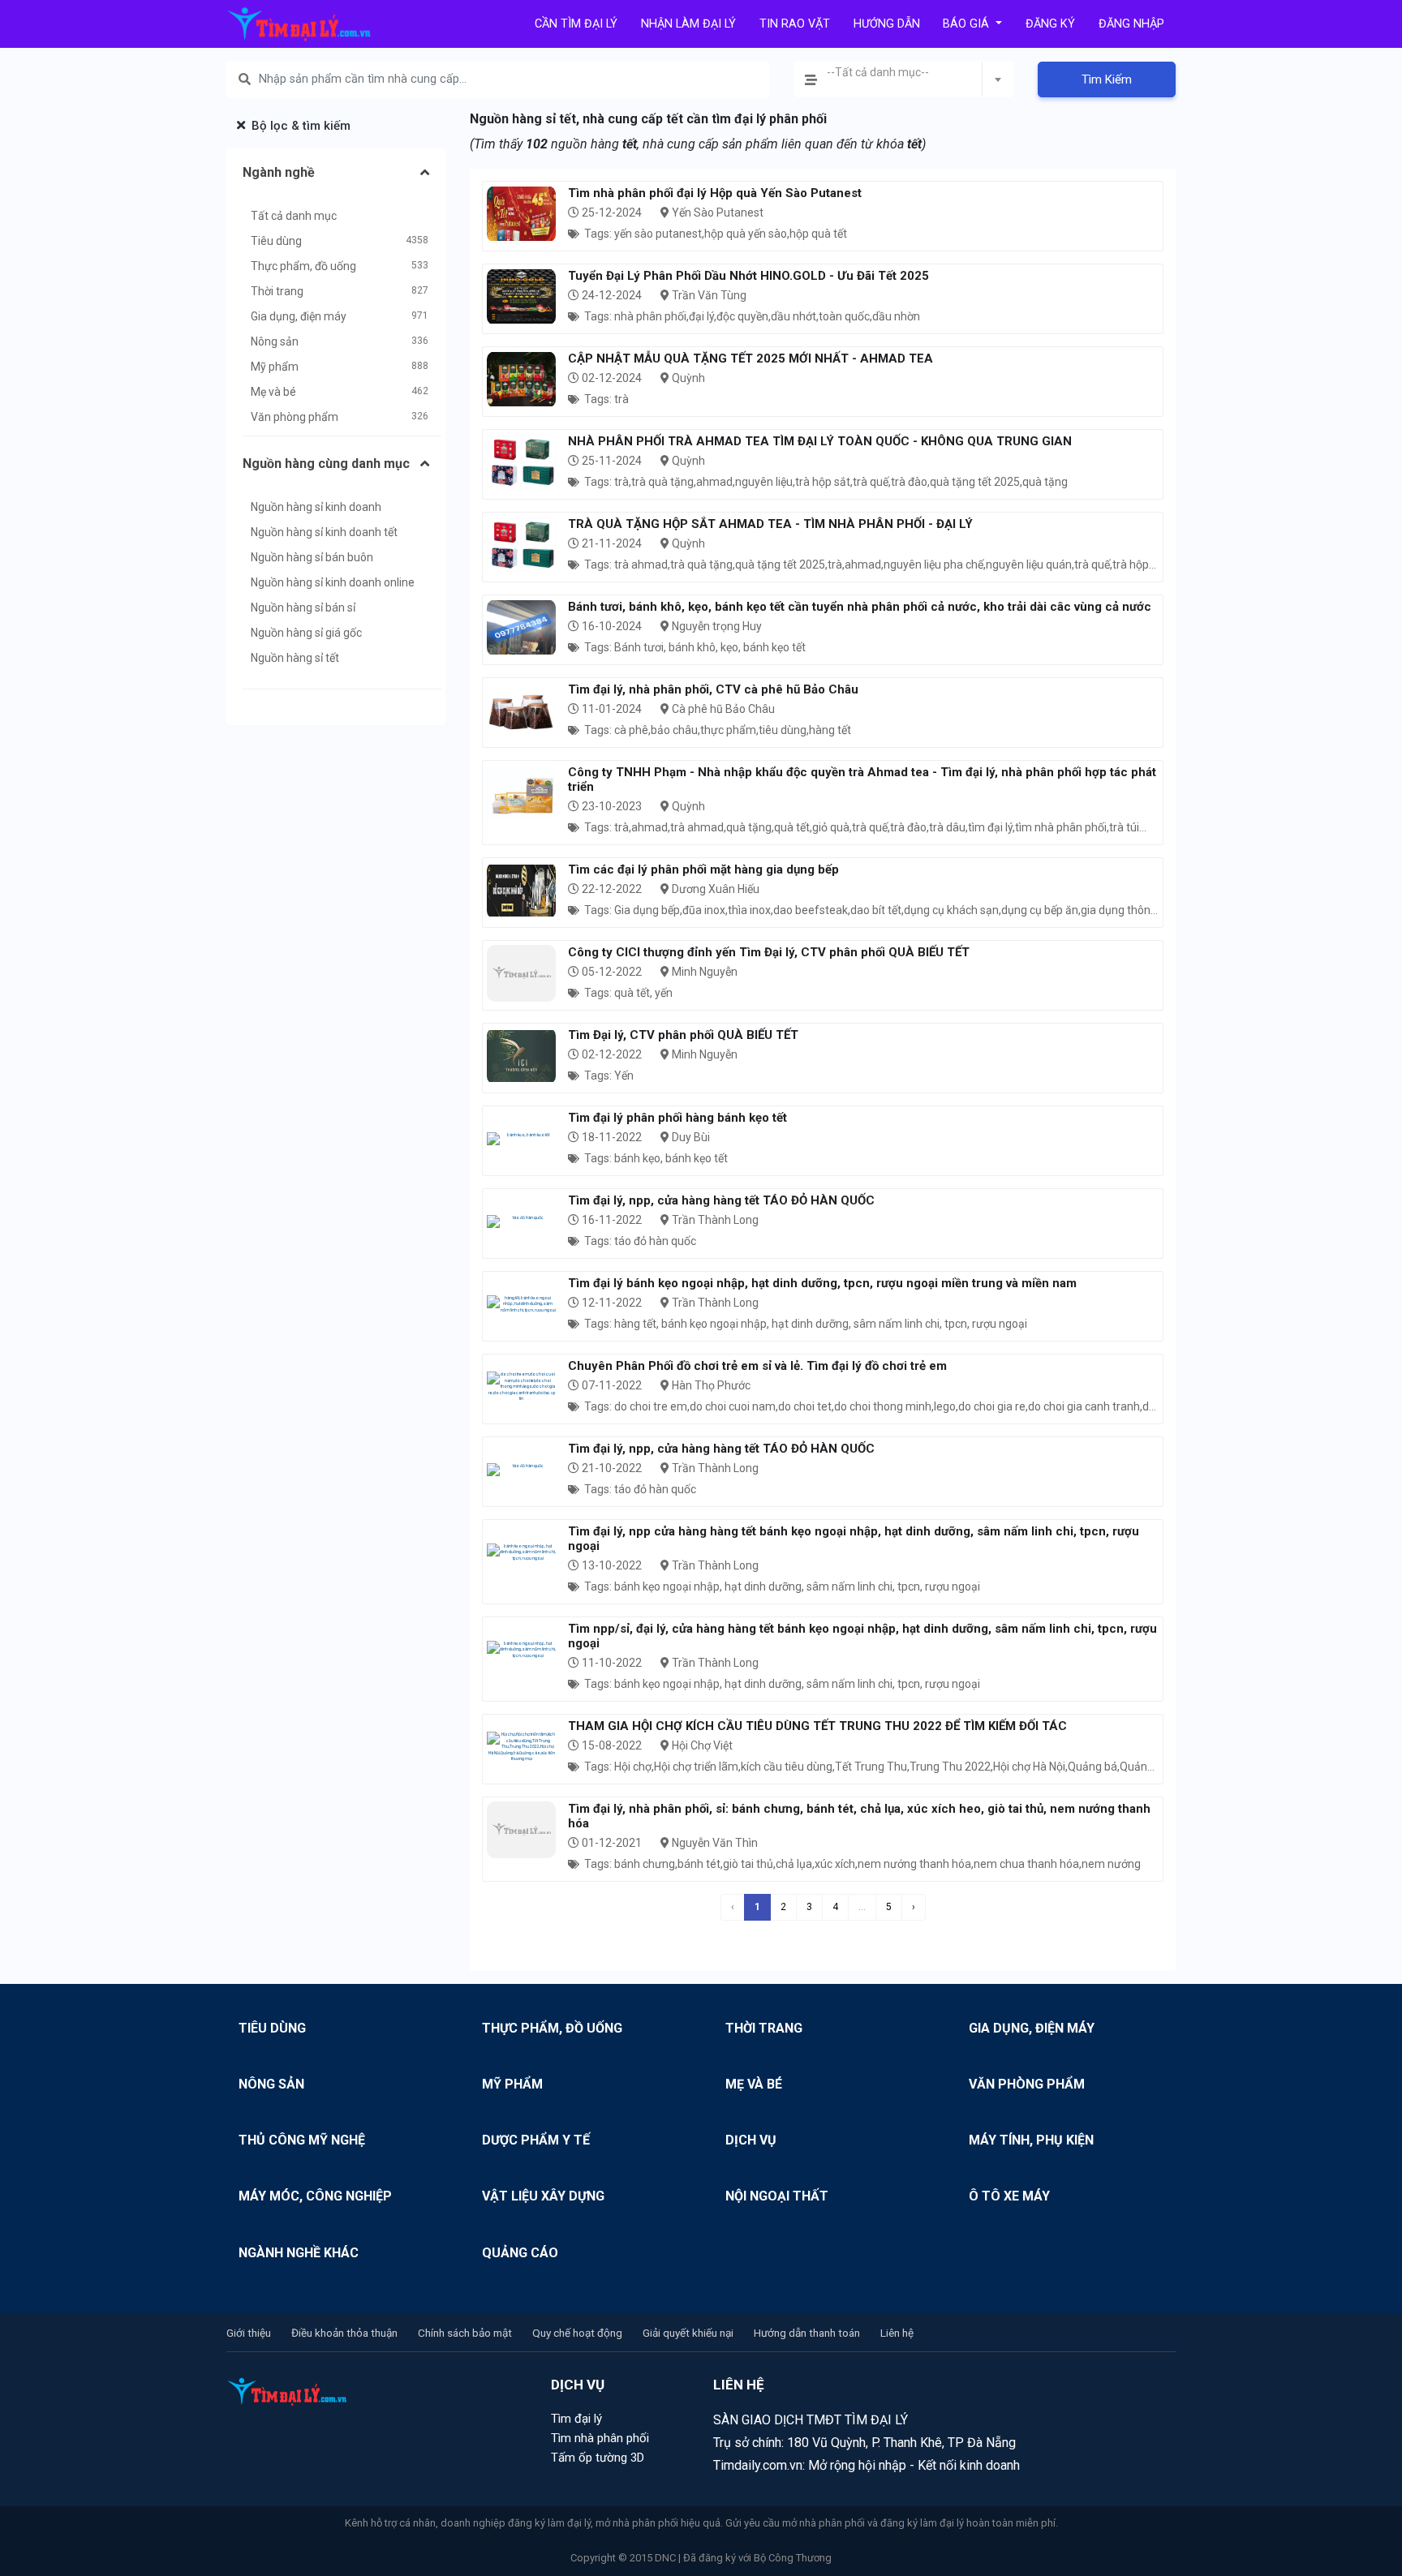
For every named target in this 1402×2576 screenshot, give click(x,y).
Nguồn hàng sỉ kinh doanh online (333, 582)
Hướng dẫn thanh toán (807, 2333)
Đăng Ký (1050, 24)
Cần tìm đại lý (576, 24)
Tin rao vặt (795, 24)
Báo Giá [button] (968, 24)
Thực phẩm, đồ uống (303, 266)
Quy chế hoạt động (577, 2333)
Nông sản (275, 341)
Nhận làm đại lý (688, 24)
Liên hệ (897, 2333)
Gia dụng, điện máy (299, 316)
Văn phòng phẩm (295, 417)
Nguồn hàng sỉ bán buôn (312, 557)
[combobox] (904, 79)
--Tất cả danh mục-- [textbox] (878, 72)
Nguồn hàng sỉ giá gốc (306, 633)
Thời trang (277, 291)
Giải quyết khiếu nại (688, 2333)
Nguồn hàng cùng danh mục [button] (326, 464)
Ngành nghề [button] (279, 172)
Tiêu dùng (276, 241)
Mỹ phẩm (275, 367)
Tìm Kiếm (1107, 79)
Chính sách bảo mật (465, 2333)
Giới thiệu (249, 2333)
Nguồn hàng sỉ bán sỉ (303, 608)
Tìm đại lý (576, 2419)
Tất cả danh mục (294, 216)
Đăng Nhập (1131, 24)
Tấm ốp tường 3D (598, 2458)
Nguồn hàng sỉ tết (295, 658)
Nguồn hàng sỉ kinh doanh (316, 507)
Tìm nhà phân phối (600, 2438)
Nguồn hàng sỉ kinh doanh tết (324, 532)
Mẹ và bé (273, 392)
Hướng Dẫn (887, 24)
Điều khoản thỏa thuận (344, 2333)
